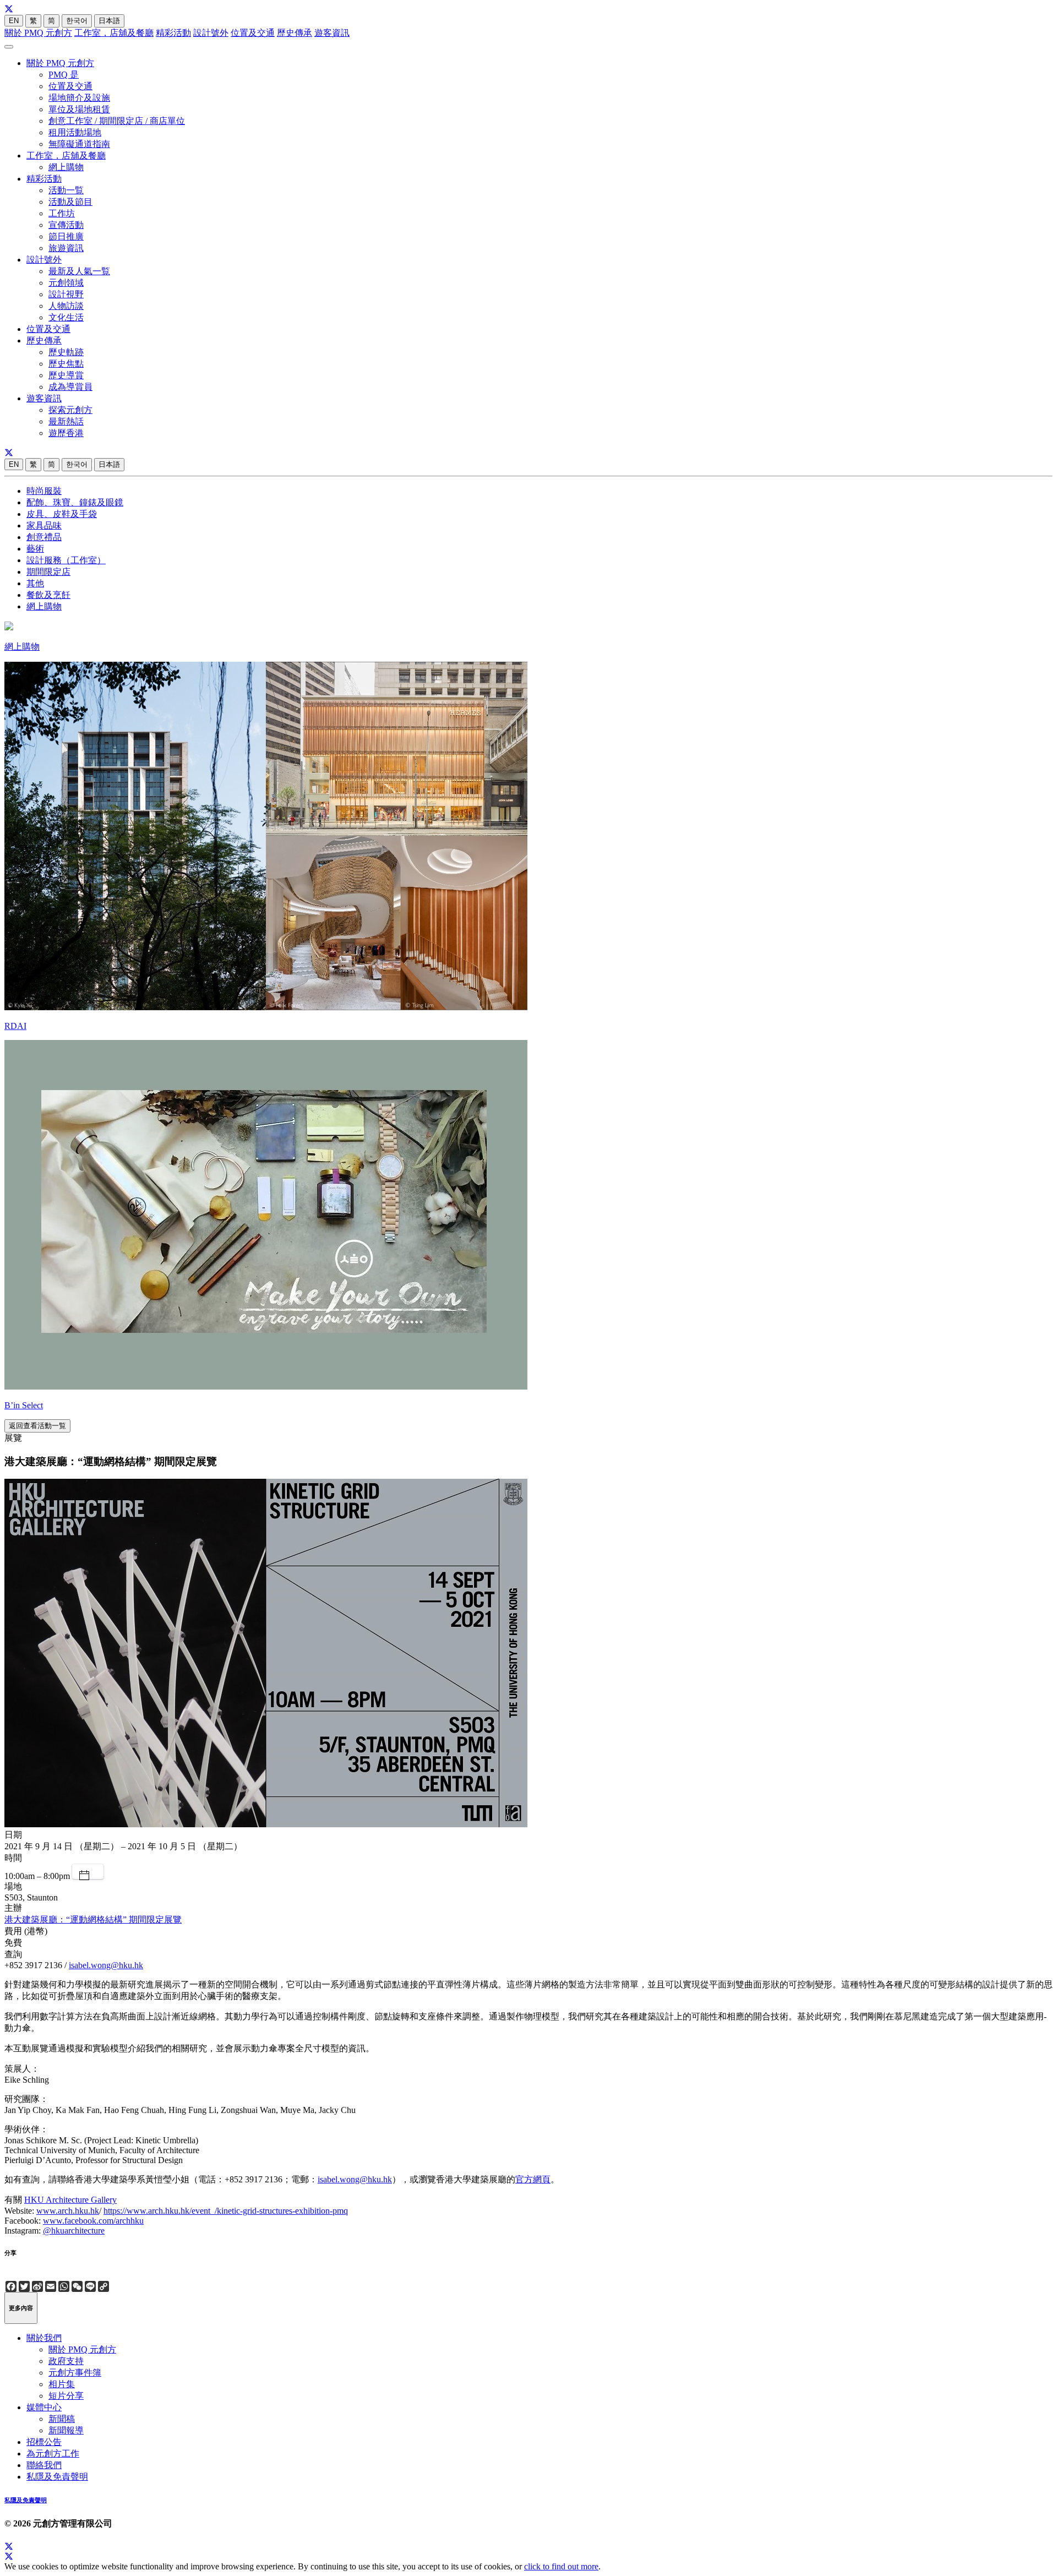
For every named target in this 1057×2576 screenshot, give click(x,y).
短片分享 (66, 2396)
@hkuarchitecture (74, 2231)
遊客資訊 (332, 33)
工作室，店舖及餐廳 (114, 33)
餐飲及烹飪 (48, 595)
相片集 (62, 2384)
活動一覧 (66, 190)
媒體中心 (44, 2407)
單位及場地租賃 (79, 109)
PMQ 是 (64, 75)
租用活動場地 (75, 132)
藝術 (35, 549)
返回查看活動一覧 (37, 1426)
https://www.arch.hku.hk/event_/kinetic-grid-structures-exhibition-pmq (226, 2211)
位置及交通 (253, 33)
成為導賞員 (70, 387)
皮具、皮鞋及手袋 (62, 514)
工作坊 (62, 213)
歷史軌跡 (66, 352)
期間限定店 (48, 572)
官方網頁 (533, 2179)
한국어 (77, 21)
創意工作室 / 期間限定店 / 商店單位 (117, 121)
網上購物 (66, 167)
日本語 (109, 21)
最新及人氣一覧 (79, 271)
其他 (35, 583)
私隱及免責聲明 (57, 2477)
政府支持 (66, 2361)
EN (14, 21)
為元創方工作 (53, 2454)
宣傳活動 (66, 225)
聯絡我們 (44, 2465)
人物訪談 (66, 306)
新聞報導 (66, 2430)
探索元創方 (70, 410)
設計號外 (211, 33)
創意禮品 (44, 537)
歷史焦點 (66, 364)
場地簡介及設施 (79, 98)
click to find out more (561, 2566)
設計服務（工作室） (66, 560)
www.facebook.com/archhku (93, 2221)
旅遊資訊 (66, 248)
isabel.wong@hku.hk (106, 1965)
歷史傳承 (295, 33)
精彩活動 (173, 33)
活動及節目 (70, 202)
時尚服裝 (44, 491)
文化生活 (66, 317)
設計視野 (66, 294)
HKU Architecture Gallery (70, 2200)
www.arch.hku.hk (68, 2211)
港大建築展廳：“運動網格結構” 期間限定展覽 (93, 1919)
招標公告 (44, 2442)
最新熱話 (66, 421)
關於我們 (44, 2338)
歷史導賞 (66, 375)
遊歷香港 (66, 433)
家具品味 (44, 525)
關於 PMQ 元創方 (38, 33)
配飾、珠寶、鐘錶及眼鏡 (75, 502)
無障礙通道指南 (79, 144)
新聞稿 (62, 2419)
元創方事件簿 (75, 2373)
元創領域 (66, 283)
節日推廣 (66, 236)
